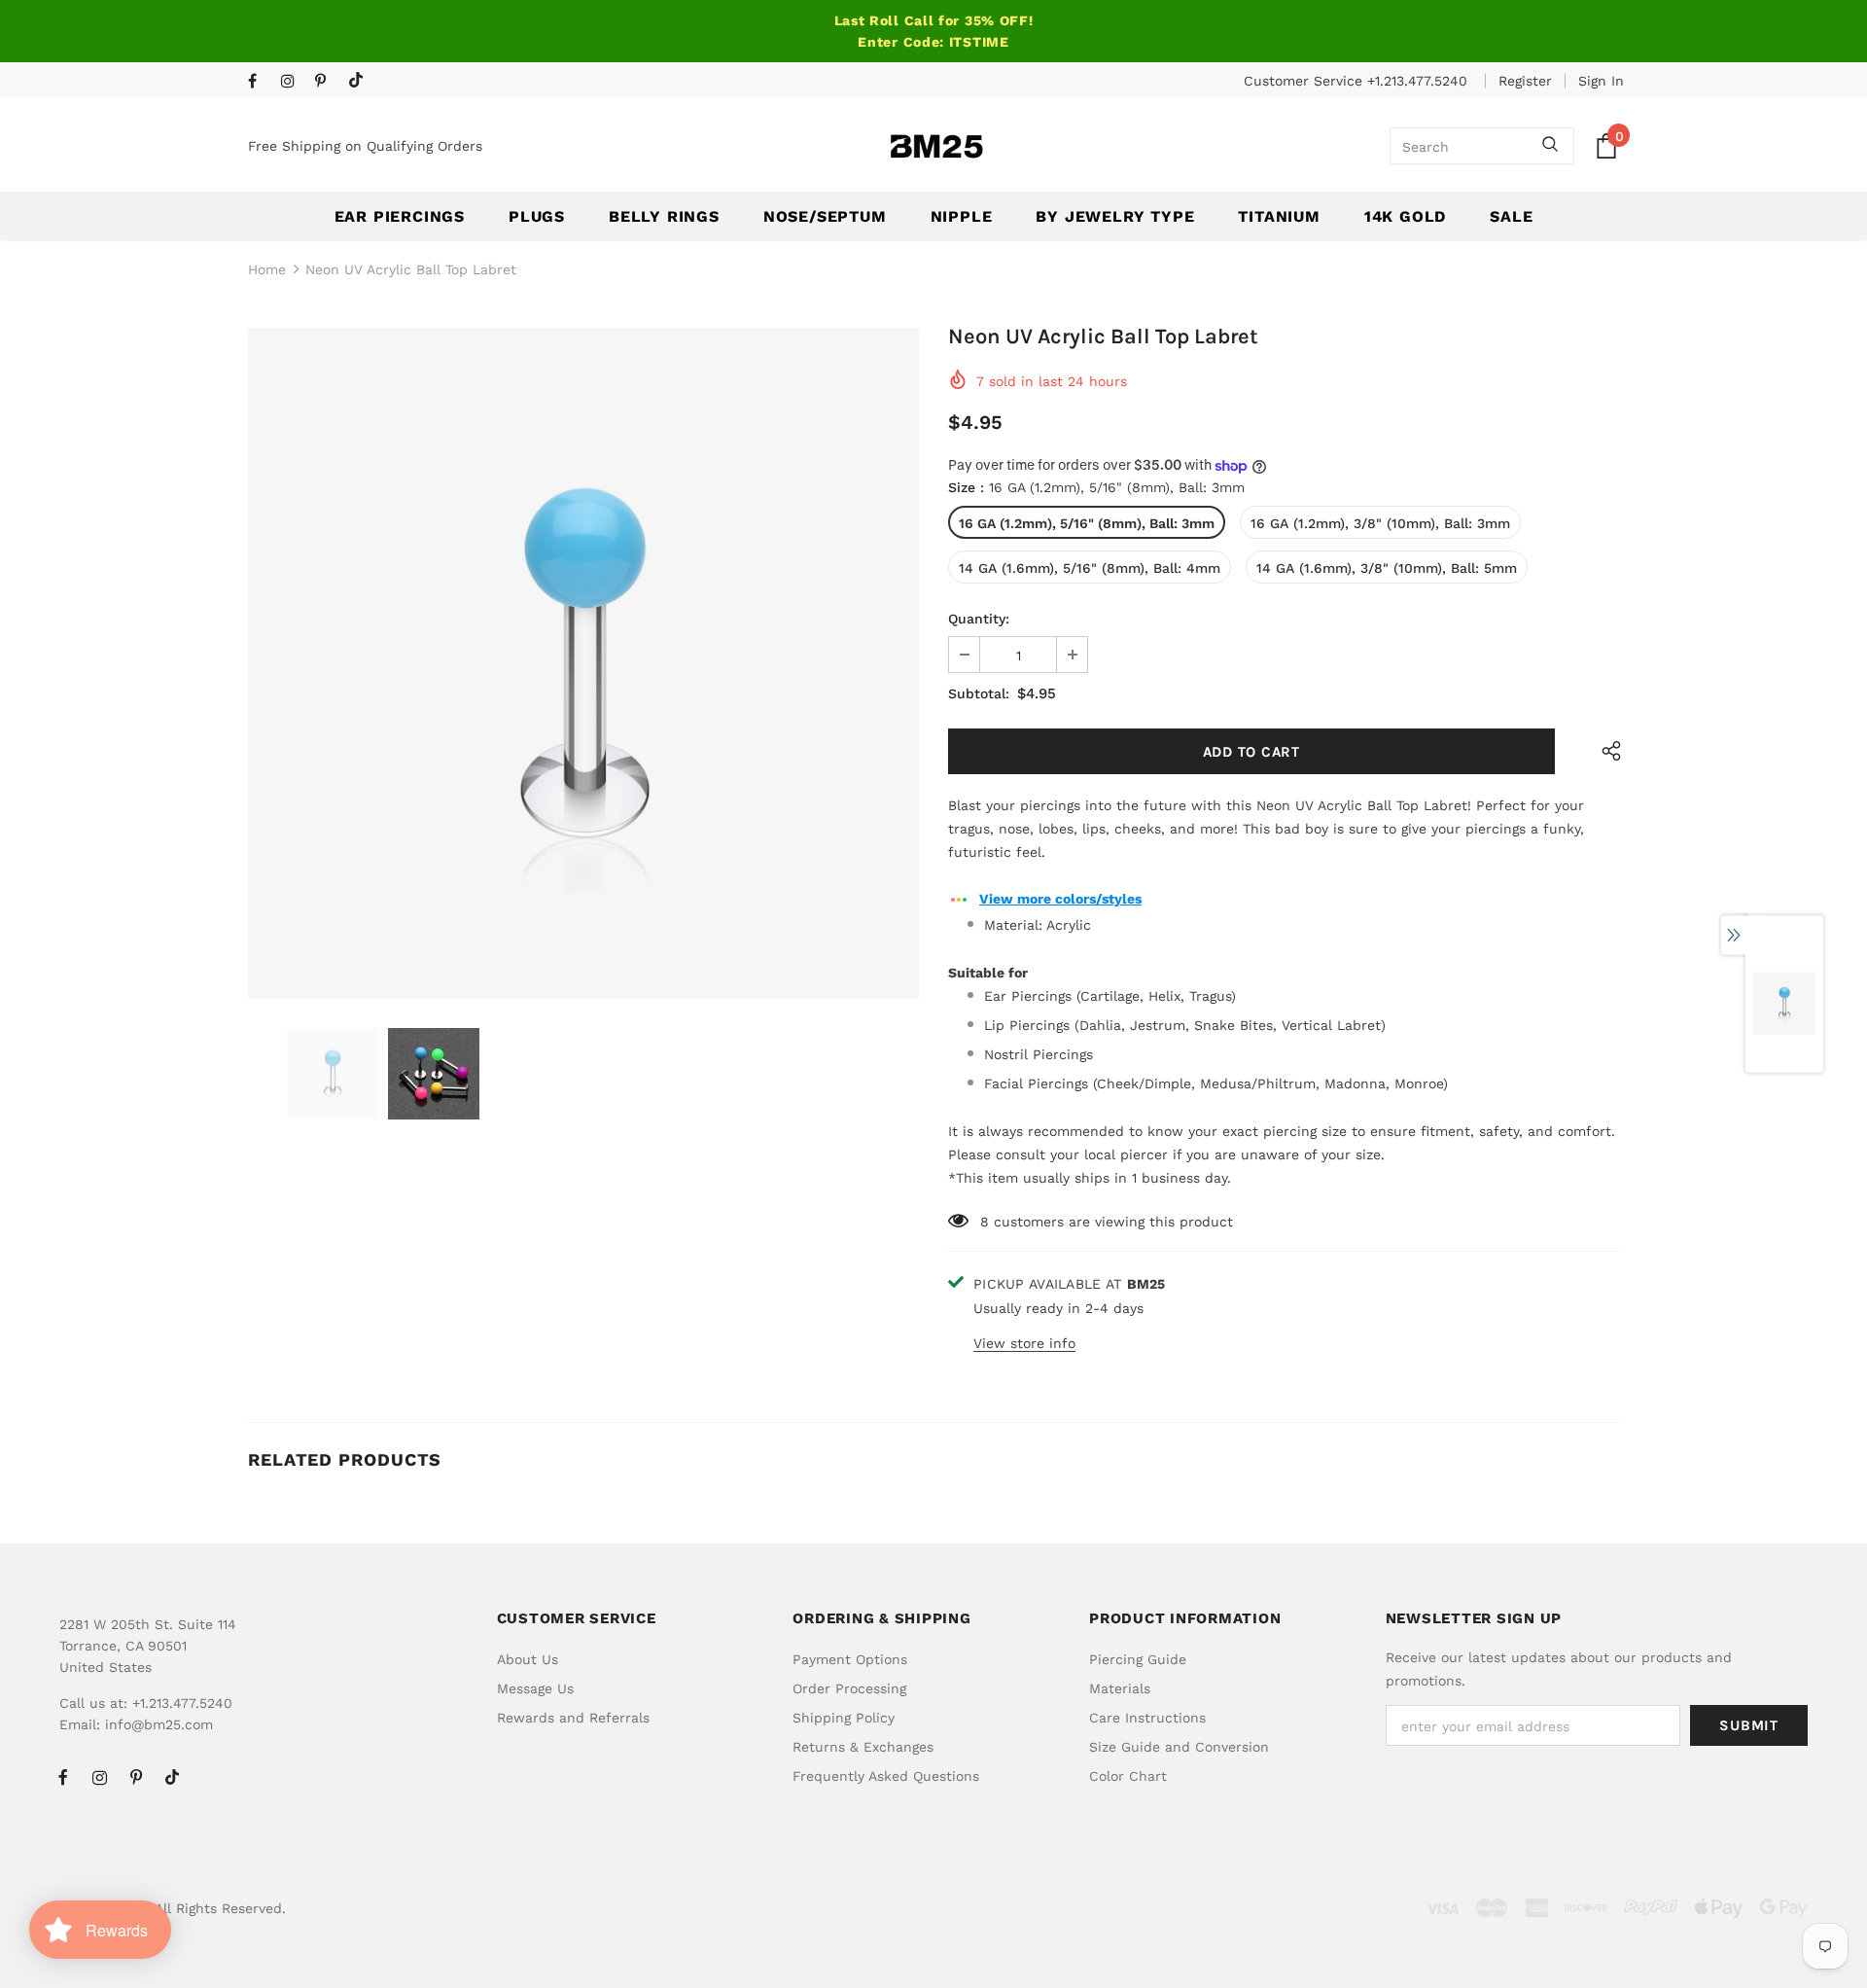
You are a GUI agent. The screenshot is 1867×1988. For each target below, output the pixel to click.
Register (1525, 81)
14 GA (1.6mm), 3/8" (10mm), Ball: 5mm (1387, 568)
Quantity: (979, 619)
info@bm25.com (159, 1724)
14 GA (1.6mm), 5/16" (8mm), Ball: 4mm (1090, 568)
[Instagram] (293, 82)
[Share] (1607, 751)
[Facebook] (260, 82)
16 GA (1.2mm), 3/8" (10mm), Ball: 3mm (1380, 523)
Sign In (1601, 81)
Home (267, 269)
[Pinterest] (327, 82)
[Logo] (936, 146)
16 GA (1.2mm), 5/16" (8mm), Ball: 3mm (1087, 523)
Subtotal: (979, 693)
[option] (583, 663)
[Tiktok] (360, 81)
